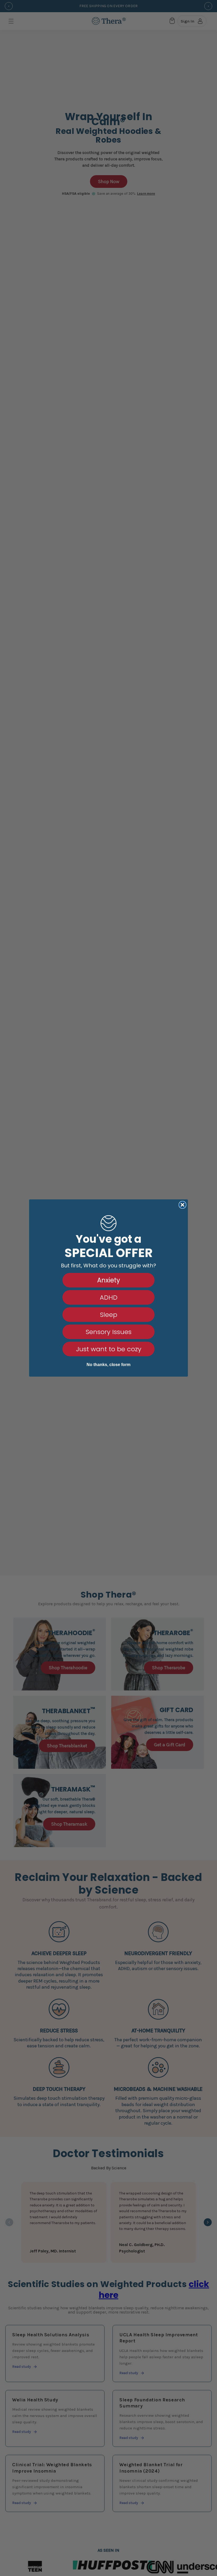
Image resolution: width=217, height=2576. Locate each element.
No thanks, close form (108, 1365)
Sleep (109, 1315)
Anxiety (109, 1280)
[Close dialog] (182, 1205)
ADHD (109, 1297)
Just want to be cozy (109, 1349)
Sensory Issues (109, 1332)
